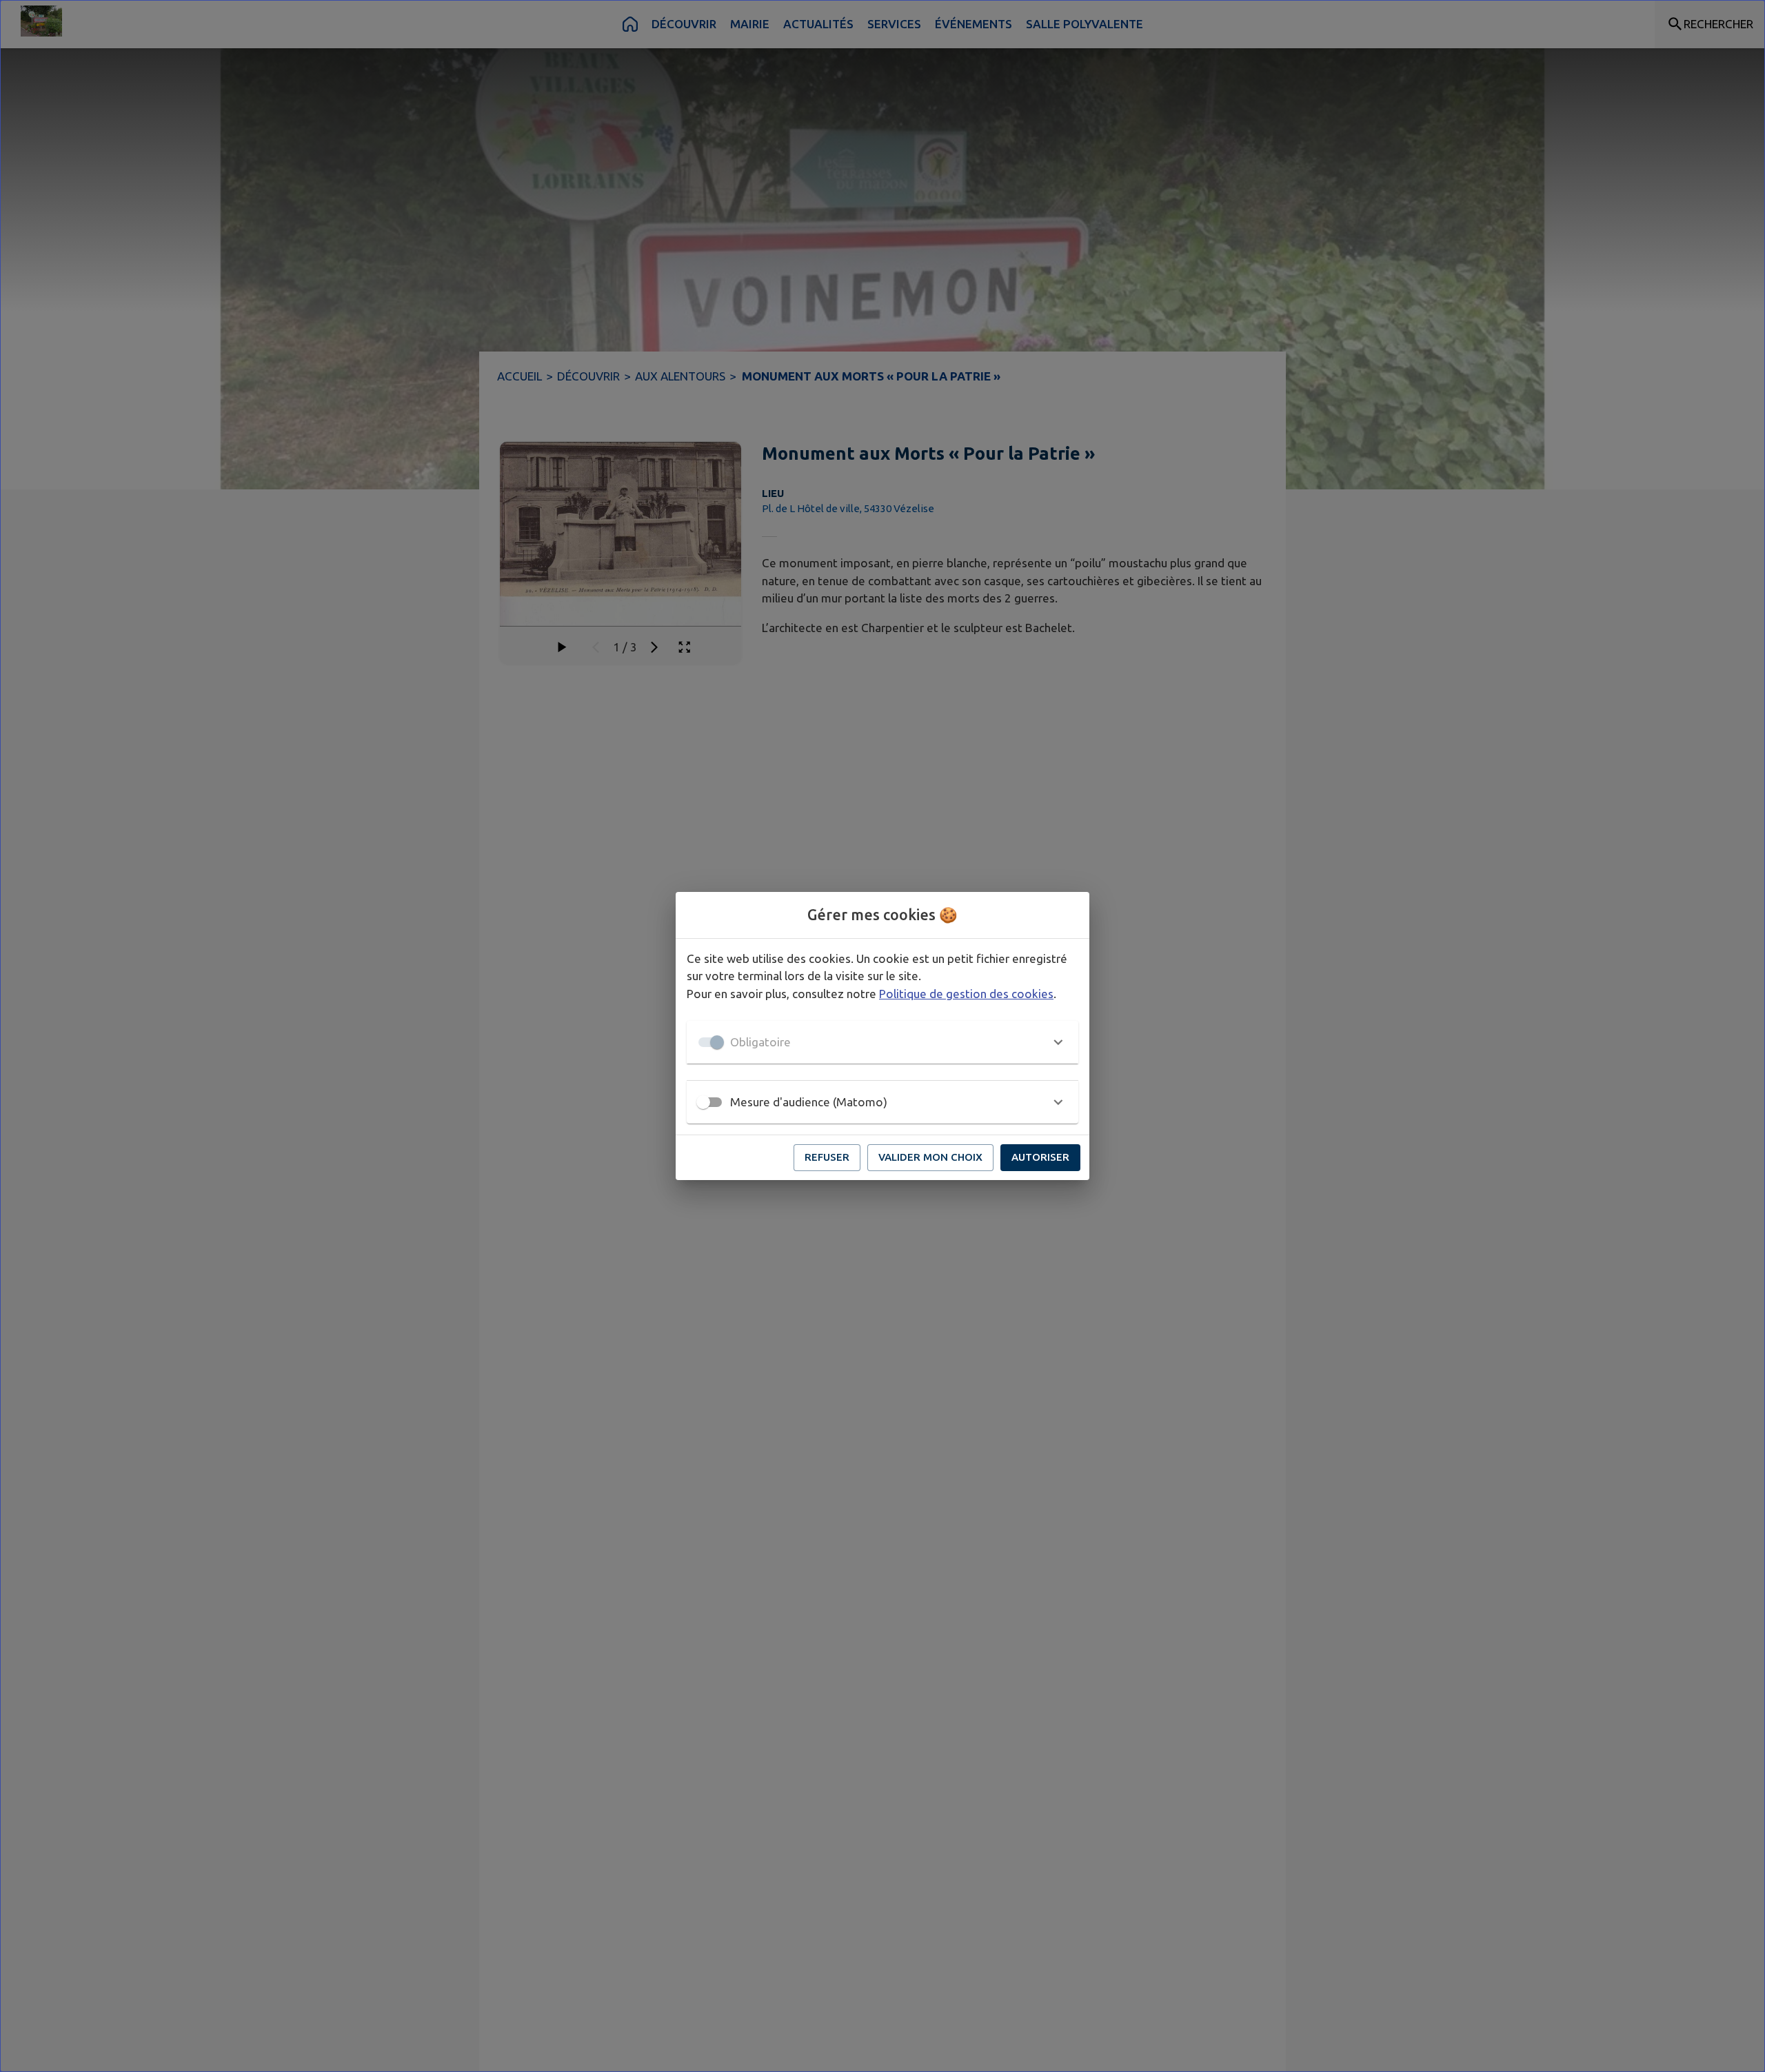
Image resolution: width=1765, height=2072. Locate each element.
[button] (882, 1042)
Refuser (827, 1157)
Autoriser (1040, 1157)
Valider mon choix (930, 1157)
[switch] (703, 1102)
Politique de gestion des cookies (966, 994)
